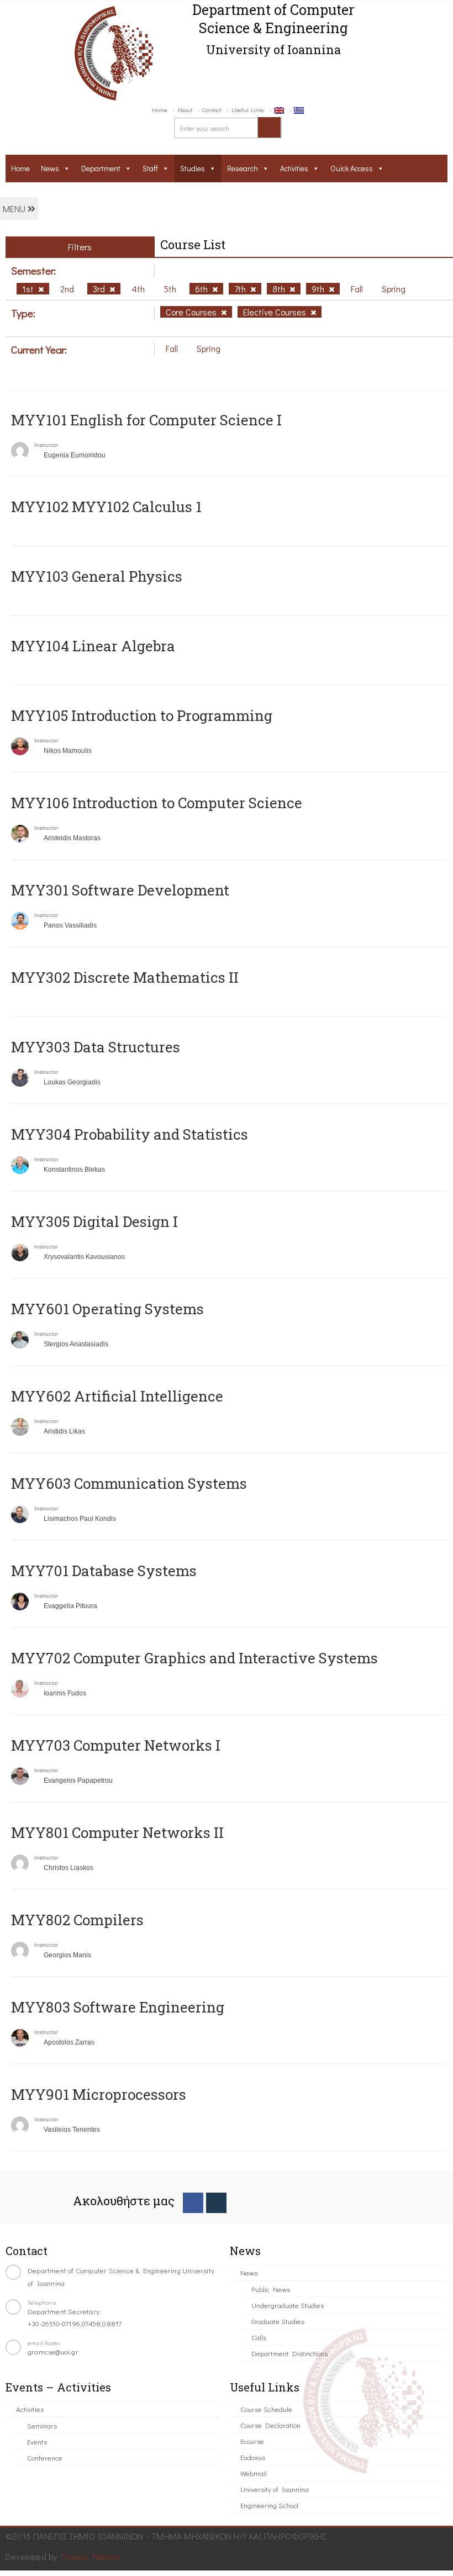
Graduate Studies (278, 2321)
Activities (294, 168)
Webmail (254, 2473)
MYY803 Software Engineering (118, 2007)
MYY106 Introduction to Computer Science (157, 803)
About (185, 110)
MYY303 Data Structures (96, 1047)
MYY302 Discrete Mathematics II (125, 977)
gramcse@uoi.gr (53, 2351)
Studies (193, 168)
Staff (150, 168)
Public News (271, 2289)
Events (37, 2441)
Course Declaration (270, 2425)
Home (160, 110)
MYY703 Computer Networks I (116, 1745)
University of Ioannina (275, 2489)
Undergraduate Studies (288, 2305)
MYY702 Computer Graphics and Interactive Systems (194, 1658)
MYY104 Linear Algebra (93, 646)
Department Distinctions (289, 2353)
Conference (45, 2458)
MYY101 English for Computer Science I (146, 420)
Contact (212, 110)
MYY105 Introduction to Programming (142, 715)
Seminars (42, 2425)
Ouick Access (352, 168)
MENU (15, 209)
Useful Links (248, 110)
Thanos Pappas (90, 2556)
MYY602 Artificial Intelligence (117, 1396)
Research (243, 168)
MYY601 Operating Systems (107, 1309)
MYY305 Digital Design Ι (94, 1221)
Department (101, 168)
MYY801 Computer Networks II (117, 1832)
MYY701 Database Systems (104, 1571)
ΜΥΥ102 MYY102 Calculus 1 (106, 507)
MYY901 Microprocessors (99, 2094)
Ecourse (252, 2441)
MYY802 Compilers (77, 1920)
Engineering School (269, 2505)
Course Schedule (266, 2409)
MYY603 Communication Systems (129, 1483)
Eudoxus (253, 2457)
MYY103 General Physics (97, 576)
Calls (259, 2337)
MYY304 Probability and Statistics (130, 1134)
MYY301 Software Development (120, 890)
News (50, 168)
